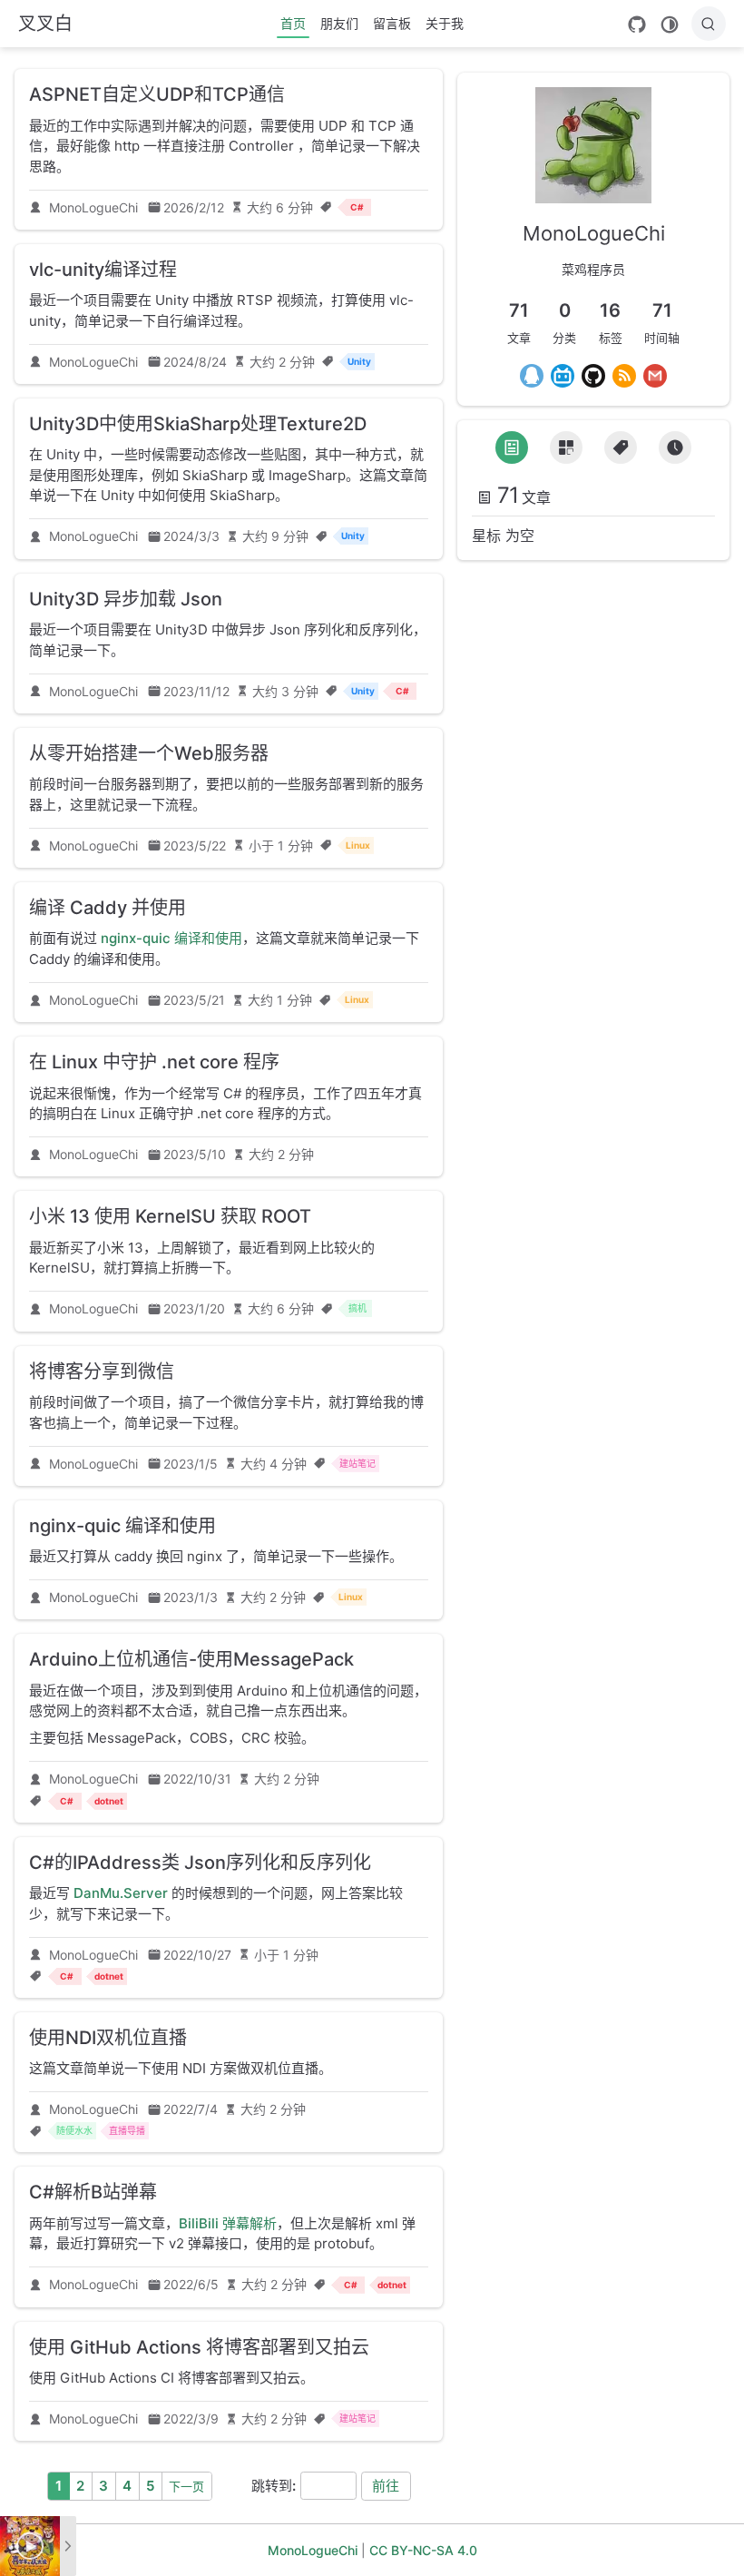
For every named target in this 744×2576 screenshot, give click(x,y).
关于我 (445, 23)
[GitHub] (637, 25)
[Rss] (624, 376)
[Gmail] (655, 376)
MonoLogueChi (93, 207)
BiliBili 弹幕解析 (228, 2223)
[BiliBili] (563, 376)
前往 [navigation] (386, 2486)
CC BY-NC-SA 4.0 (423, 2550)
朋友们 (339, 23)
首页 (293, 23)
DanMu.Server (121, 1893)
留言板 (392, 23)
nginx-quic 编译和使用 (171, 938)
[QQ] (532, 376)
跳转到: (274, 2486)
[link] (593, 190)
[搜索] (709, 24)
